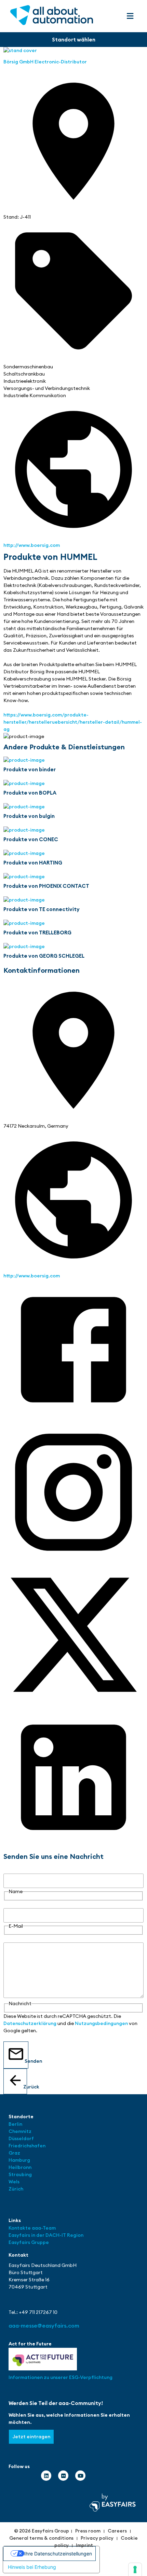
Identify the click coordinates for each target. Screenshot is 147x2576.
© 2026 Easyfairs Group (42, 2531)
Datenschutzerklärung (30, 2023)
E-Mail (11, 1904)
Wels (14, 2182)
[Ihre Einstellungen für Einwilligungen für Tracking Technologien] (135, 2569)
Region (75, 2235)
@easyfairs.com (44, 2326)
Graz (14, 2153)
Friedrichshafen (27, 2146)
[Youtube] (80, 2476)
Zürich (16, 2189)
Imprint (84, 2545)
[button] (130, 16)
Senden (26, 2061)
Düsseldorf (22, 2138)
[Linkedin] (46, 2476)
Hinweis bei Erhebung (32, 2567)
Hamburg (19, 2160)
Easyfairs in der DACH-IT (38, 2235)
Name (10, 1870)
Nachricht (15, 1939)
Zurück (25, 2087)
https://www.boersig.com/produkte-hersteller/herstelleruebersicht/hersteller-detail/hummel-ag (73, 722)
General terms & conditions (41, 2538)
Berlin (15, 2124)
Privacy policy (97, 2538)
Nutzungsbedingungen (101, 2023)
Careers (117, 2531)
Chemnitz (20, 2131)
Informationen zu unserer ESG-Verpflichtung (61, 2377)
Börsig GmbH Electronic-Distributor (45, 62)
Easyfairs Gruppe (29, 2242)
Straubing (20, 2174)
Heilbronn (20, 2167)
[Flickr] (63, 2476)
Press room (88, 2531)
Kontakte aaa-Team (32, 2228)
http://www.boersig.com (32, 545)
